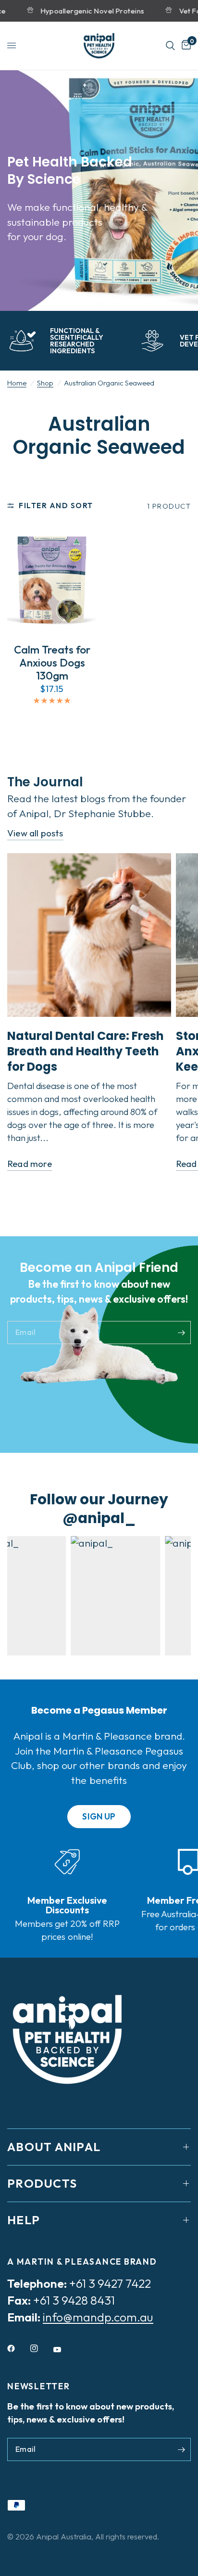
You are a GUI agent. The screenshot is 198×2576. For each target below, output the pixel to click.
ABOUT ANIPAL (54, 2147)
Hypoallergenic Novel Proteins (81, 11)
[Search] (170, 46)
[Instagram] (41, 2348)
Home (17, 383)
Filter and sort (56, 506)
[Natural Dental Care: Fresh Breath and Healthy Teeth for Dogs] (89, 935)
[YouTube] (64, 2350)
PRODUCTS (42, 2183)
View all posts (35, 833)
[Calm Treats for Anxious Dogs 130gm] (52, 580)
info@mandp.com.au (98, 2317)
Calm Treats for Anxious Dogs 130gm (52, 662)
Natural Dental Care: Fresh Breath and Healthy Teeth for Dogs (86, 1051)
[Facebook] (18, 2348)
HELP (24, 2220)
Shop (45, 383)
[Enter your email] (181, 1333)
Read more (30, 1164)
